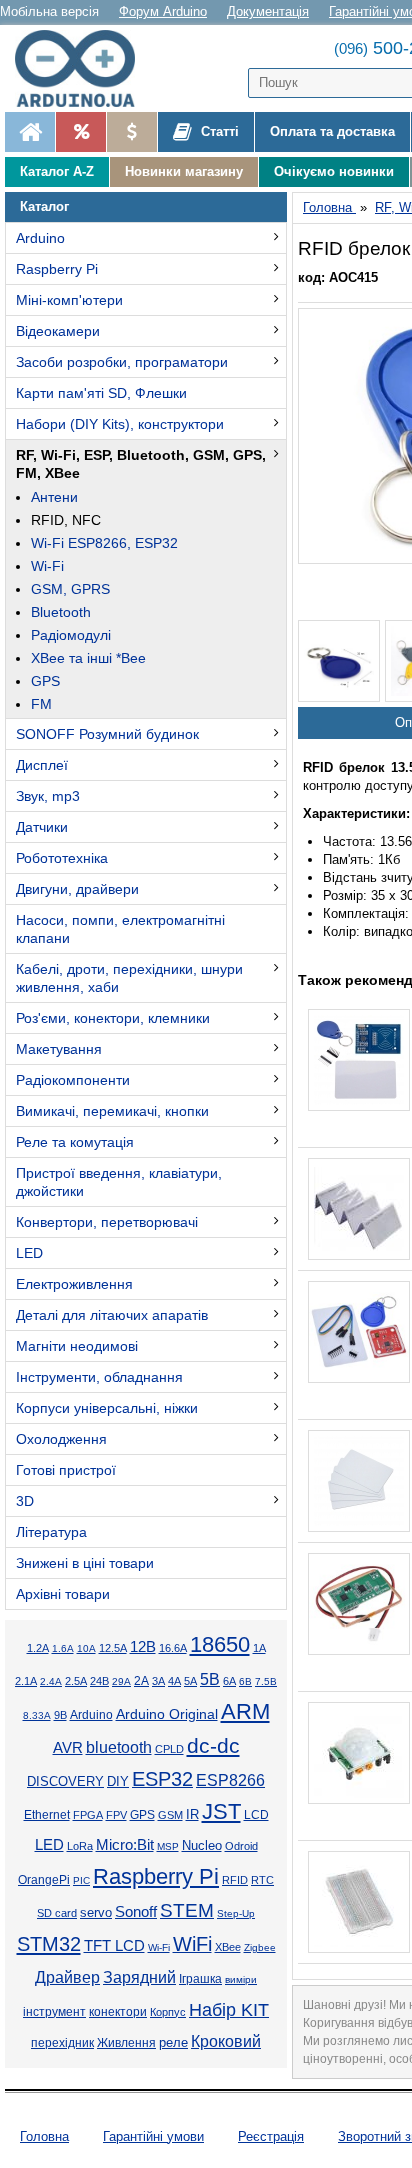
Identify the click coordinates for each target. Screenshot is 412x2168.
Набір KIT (229, 2010)
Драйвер (67, 1977)
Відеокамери (58, 331)
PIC (81, 1880)
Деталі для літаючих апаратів (112, 1315)
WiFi (192, 1944)
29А (121, 1681)
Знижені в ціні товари (85, 1563)
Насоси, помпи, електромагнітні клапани (120, 929)
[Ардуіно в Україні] (30, 132)
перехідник (62, 2043)
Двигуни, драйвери (77, 889)
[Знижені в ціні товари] (131, 132)
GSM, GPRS (70, 589)
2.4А (51, 1681)
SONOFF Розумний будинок (107, 734)
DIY (118, 1782)
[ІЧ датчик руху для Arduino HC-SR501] (359, 1753)
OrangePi (44, 1880)
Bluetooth (61, 612)
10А (86, 1648)
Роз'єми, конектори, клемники (113, 1018)
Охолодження (61, 1439)
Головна (44, 2136)
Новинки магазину (184, 171)
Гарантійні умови (153, 2136)
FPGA (88, 1815)
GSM (170, 1815)
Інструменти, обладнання (99, 1377)
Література (51, 1532)
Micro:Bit (125, 1845)
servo (96, 1913)
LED (29, 1253)
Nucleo (202, 1845)
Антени (54, 497)
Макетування (59, 1049)
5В (210, 1679)
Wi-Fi (47, 566)
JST (221, 1811)
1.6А (63, 1648)
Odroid (241, 1846)
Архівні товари (63, 1594)
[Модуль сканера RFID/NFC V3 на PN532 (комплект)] (359, 1332)
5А (190, 1681)
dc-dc (213, 1746)
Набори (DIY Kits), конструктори (120, 424)
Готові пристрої (66, 1470)
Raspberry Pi (57, 269)
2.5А (76, 1681)
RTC (262, 1880)
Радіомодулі (71, 635)
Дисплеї (42, 765)
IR (192, 1815)
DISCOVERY (65, 1782)
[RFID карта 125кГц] (359, 1209)
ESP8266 (230, 1780)
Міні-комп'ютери (69, 300)
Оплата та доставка (332, 131)
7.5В (266, 1681)
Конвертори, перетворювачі (107, 1222)
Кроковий (226, 2041)
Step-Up (236, 1913)
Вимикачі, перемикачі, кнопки (112, 1111)
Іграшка (200, 1979)
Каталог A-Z (57, 171)
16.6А (173, 1648)
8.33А (37, 1715)
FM (41, 704)
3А (158, 1681)
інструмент (54, 2012)
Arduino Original (167, 1714)
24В (99, 1681)
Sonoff (136, 1912)
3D (25, 1501)
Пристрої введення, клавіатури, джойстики (119, 1182)
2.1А (26, 1681)
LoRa (80, 1846)
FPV (116, 1815)
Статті (218, 131)
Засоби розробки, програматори (122, 362)
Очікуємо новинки (334, 171)
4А (174, 1681)
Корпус (168, 2012)
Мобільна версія (49, 11)
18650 (220, 1644)
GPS (45, 681)
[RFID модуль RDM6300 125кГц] (359, 1604)
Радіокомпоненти (73, 1080)
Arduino (40, 238)
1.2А (38, 1648)
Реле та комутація (75, 1142)
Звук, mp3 (48, 796)
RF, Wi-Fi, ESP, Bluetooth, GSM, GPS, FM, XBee (141, 464)
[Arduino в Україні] (84, 68)
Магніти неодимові (77, 1346)
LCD (256, 1814)
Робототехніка (62, 858)
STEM (187, 1910)
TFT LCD (114, 1945)
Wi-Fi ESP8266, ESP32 (104, 543)
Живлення (126, 2043)
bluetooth (119, 1747)
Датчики (42, 827)
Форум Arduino (163, 11)
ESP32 (162, 1779)
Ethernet (47, 1815)
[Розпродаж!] (80, 132)
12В (143, 1647)
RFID (235, 1880)
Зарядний (139, 1977)
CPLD (169, 1749)
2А (141, 1681)
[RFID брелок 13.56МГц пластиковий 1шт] (339, 661)
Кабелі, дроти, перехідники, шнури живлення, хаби (129, 978)
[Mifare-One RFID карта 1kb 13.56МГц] (359, 1481)
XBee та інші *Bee (88, 658)
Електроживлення (74, 1284)
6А (229, 1681)
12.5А (113, 1648)
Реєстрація (271, 2136)
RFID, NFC (66, 520)
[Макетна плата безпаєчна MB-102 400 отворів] (359, 1902)
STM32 (49, 1944)
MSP (168, 1846)
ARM (245, 1711)
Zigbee (260, 1947)
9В (60, 1715)
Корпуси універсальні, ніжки (107, 1408)
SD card (57, 1913)
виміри (241, 1979)
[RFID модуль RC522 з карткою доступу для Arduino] (359, 1060)
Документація (268, 11)
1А (259, 1648)
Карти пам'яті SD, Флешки (101, 393)
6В (245, 1681)
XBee (228, 1947)
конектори (118, 2012)
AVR (68, 1748)
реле (173, 2042)
